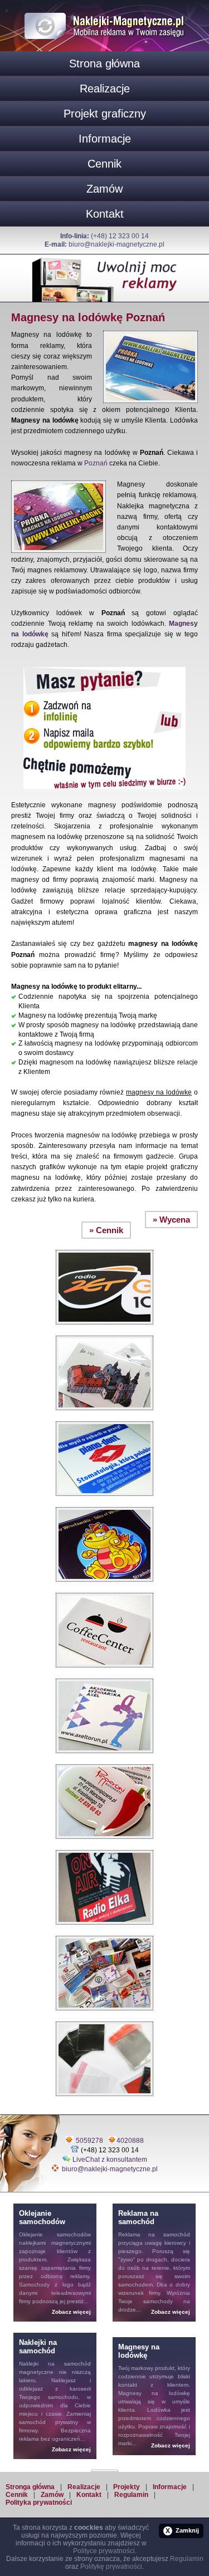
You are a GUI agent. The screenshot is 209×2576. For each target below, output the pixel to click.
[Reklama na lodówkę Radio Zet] (104, 1247)
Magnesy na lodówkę (154, 2393)
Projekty (127, 2487)
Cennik (104, 164)
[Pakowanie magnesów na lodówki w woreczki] (104, 2019)
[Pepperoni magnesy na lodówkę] (104, 1762)
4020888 (130, 2141)
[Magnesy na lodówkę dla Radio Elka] (104, 1847)
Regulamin (131, 2495)
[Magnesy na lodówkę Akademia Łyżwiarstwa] (104, 1676)
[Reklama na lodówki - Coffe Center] (104, 1590)
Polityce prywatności (104, 2551)
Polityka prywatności (39, 2503)
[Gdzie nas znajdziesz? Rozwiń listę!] (105, 2467)
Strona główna (104, 63)
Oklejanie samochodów (55, 2234)
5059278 (89, 2141)
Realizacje (105, 89)
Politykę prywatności (111, 2567)
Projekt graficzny (105, 114)
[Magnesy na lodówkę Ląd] (104, 1333)
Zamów (104, 189)
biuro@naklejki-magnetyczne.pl (116, 244)
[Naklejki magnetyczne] (105, 11)
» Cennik (106, 1230)
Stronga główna (30, 2487)
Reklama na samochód (154, 2234)
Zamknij (182, 2531)
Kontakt (105, 214)
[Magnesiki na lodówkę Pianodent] (104, 1419)
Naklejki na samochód (55, 2364)
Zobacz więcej (71, 2312)
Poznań (96, 463)
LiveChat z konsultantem (110, 2160)
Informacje (105, 139)
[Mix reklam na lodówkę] (104, 1933)
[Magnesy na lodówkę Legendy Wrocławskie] (104, 1504)
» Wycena (171, 1220)
